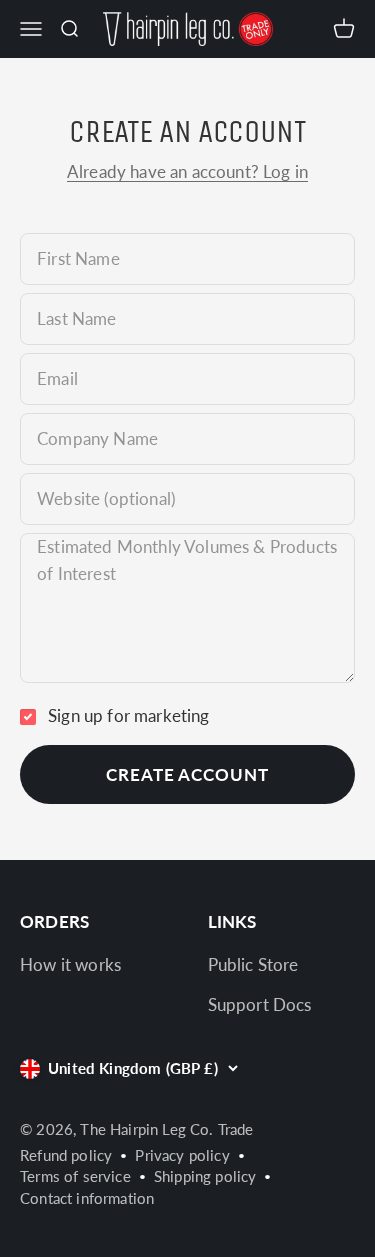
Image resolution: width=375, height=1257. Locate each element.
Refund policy (66, 1155)
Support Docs (260, 1004)
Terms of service (75, 1176)
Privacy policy (182, 1155)
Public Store (253, 964)
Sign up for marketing (129, 715)
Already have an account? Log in (187, 171)
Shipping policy (205, 1176)
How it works (70, 964)
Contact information (87, 1198)
